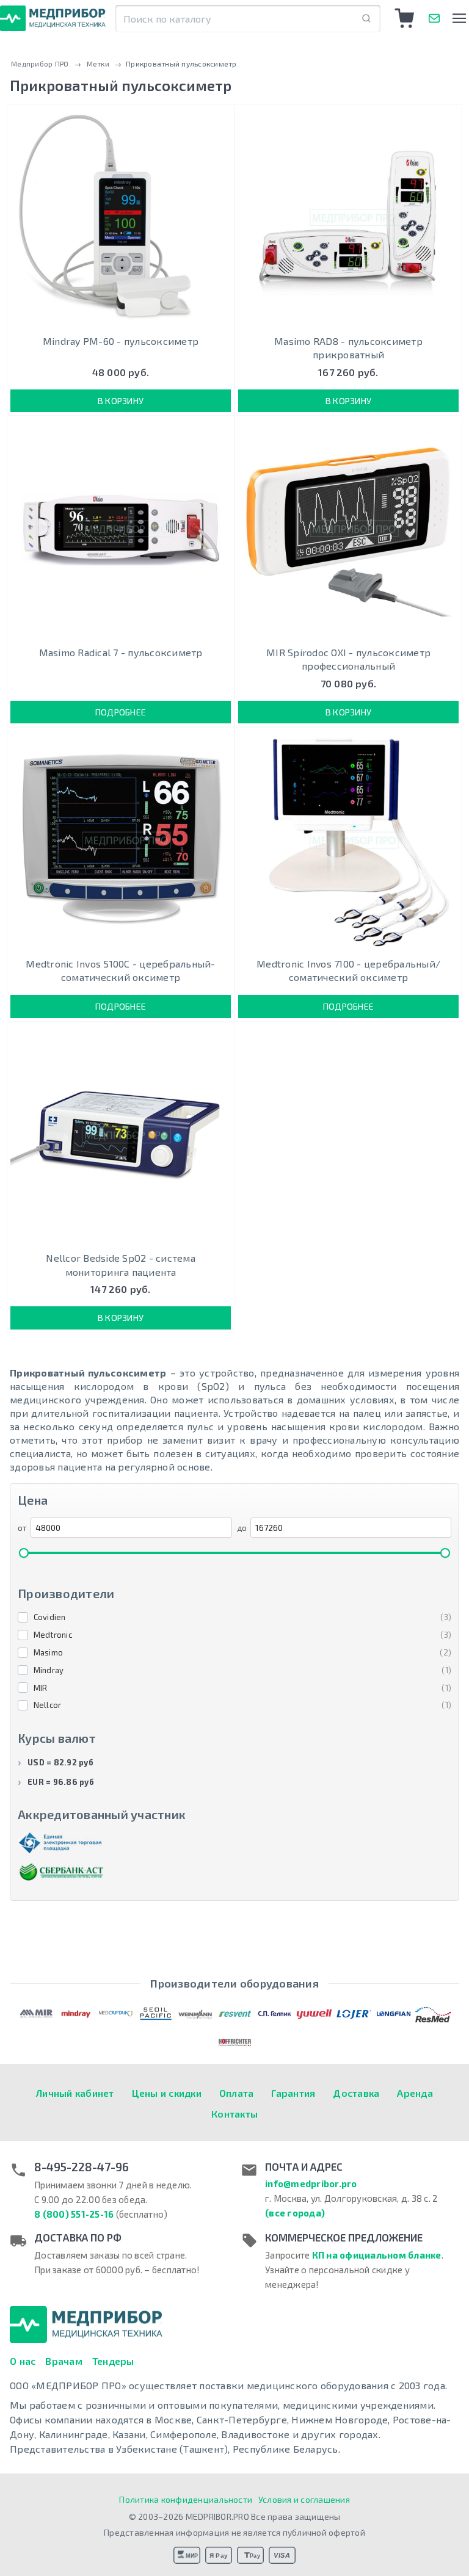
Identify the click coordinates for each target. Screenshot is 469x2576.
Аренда (415, 2093)
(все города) (295, 2213)
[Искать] (366, 19)
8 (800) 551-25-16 (74, 2214)
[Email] (434, 18)
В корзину (121, 401)
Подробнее (121, 712)
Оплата (237, 2093)
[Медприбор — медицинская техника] (53, 18)
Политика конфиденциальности (186, 2499)
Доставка (356, 2093)
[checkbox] (234, 1618)
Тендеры (113, 2361)
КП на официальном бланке (377, 2255)
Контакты (234, 2114)
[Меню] (459, 18)
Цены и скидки (167, 2093)
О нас (23, 2361)
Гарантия (293, 2093)
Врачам (64, 2361)
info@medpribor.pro (311, 2183)
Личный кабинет (75, 2093)
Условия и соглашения (304, 2499)
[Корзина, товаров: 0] (405, 18)
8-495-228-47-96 (82, 2167)
